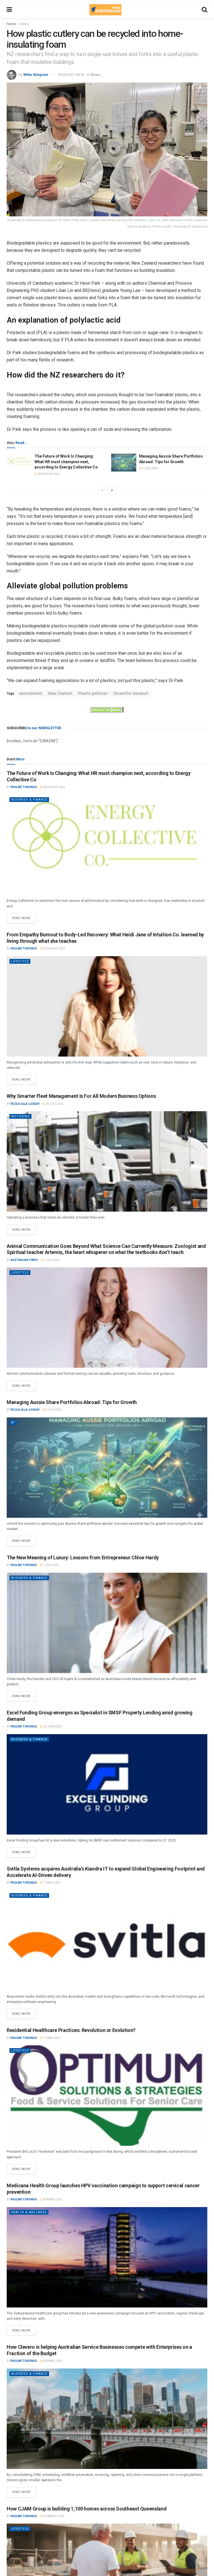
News (25, 24)
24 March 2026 (53, 2516)
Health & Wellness (29, 2212)
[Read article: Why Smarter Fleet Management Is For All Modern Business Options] (107, 1161)
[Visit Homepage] (105, 10)
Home (11, 24)
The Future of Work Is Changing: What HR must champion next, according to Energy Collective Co (66, 462)
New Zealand (60, 693)
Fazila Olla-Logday (25, 1104)
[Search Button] (205, 10)
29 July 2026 (54, 1104)
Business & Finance (29, 800)
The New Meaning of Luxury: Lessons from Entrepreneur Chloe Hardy (83, 1558)
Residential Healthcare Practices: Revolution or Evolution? (71, 2030)
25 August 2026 (54, 949)
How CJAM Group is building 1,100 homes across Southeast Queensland (87, 2509)
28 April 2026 (52, 2199)
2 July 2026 (150, 468)
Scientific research (131, 693)
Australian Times (24, 1260)
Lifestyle (20, 961)
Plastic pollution (93, 693)
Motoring (20, 1116)
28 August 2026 (48, 474)
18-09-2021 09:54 (71, 75)
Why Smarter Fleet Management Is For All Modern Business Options (81, 1096)
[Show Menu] (9, 10)
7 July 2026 (51, 1260)
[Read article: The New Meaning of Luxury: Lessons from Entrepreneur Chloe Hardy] (107, 1623)
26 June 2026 (52, 1726)
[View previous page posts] (102, 490)
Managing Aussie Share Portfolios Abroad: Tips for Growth (72, 1402)
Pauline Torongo (24, 787)
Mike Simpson (36, 75)
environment (31, 693)
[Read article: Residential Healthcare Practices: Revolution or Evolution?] (107, 2096)
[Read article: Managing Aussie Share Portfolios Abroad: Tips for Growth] (124, 463)
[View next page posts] (112, 490)
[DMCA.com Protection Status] (107, 709)
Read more (24, 917)
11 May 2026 (51, 1883)
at (13, 1423)
